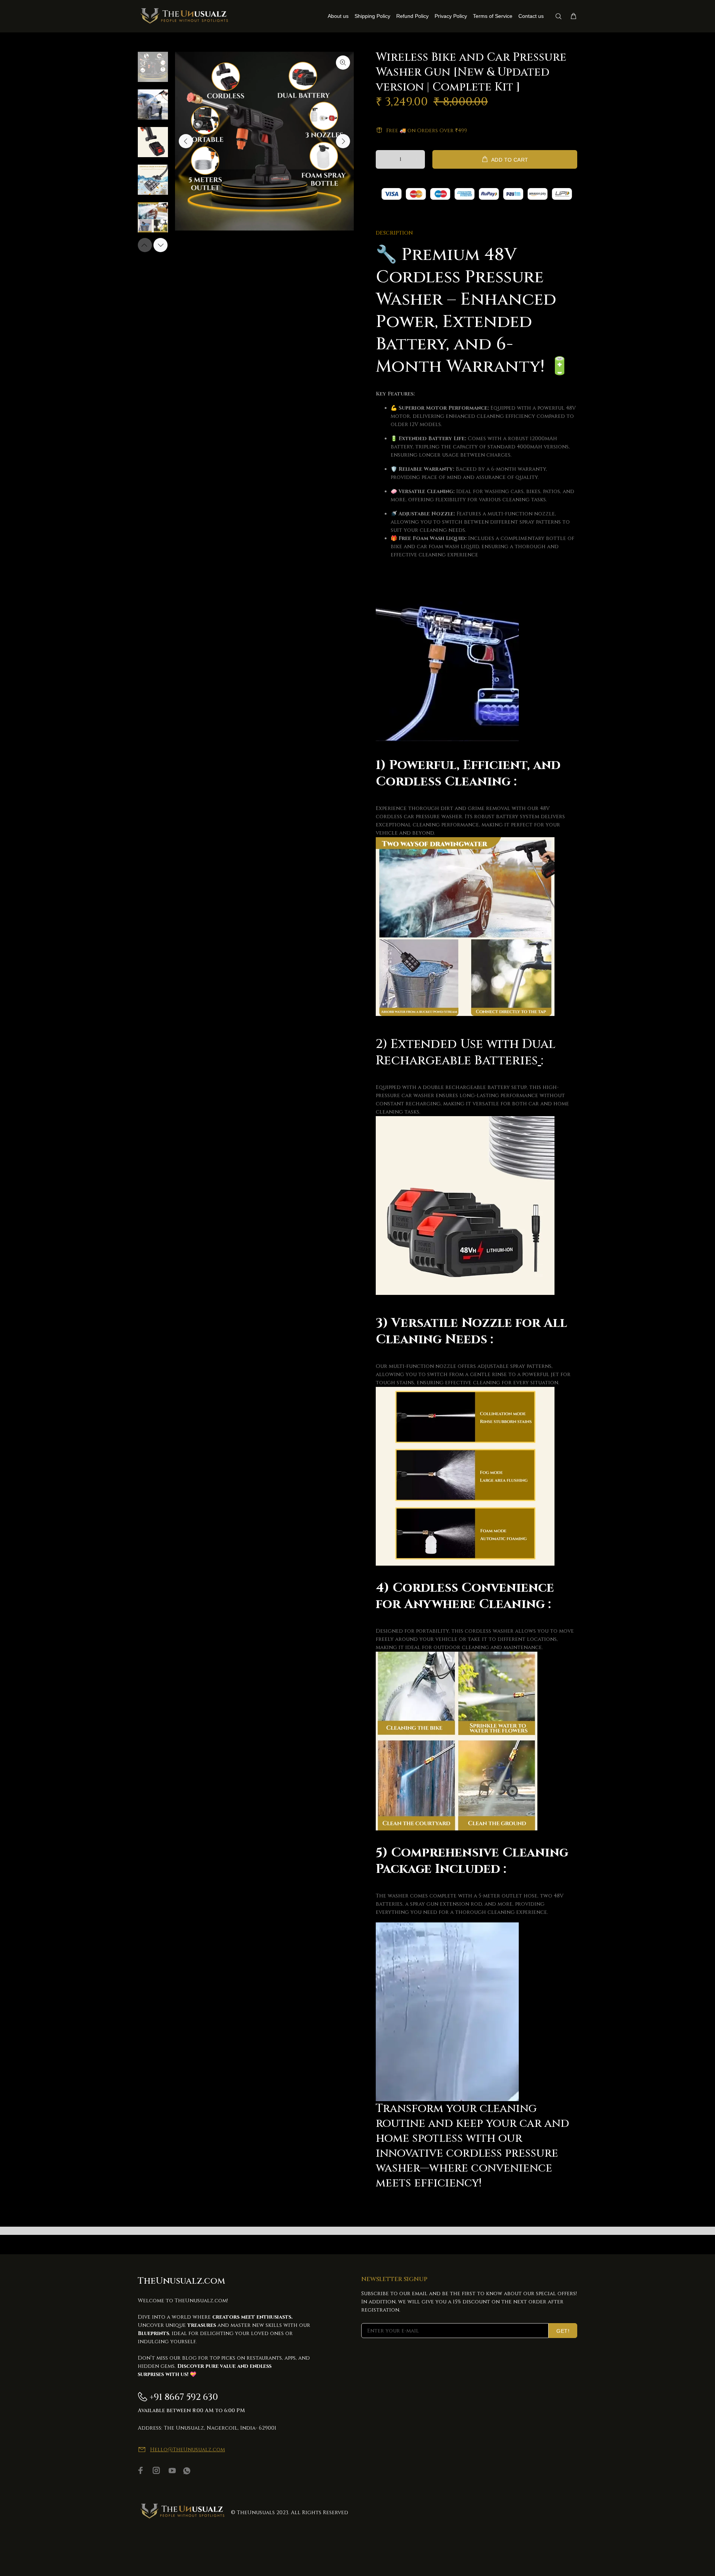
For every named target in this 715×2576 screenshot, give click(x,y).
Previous (186, 141)
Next (343, 141)
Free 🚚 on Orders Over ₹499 (427, 131)
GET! (563, 2331)
